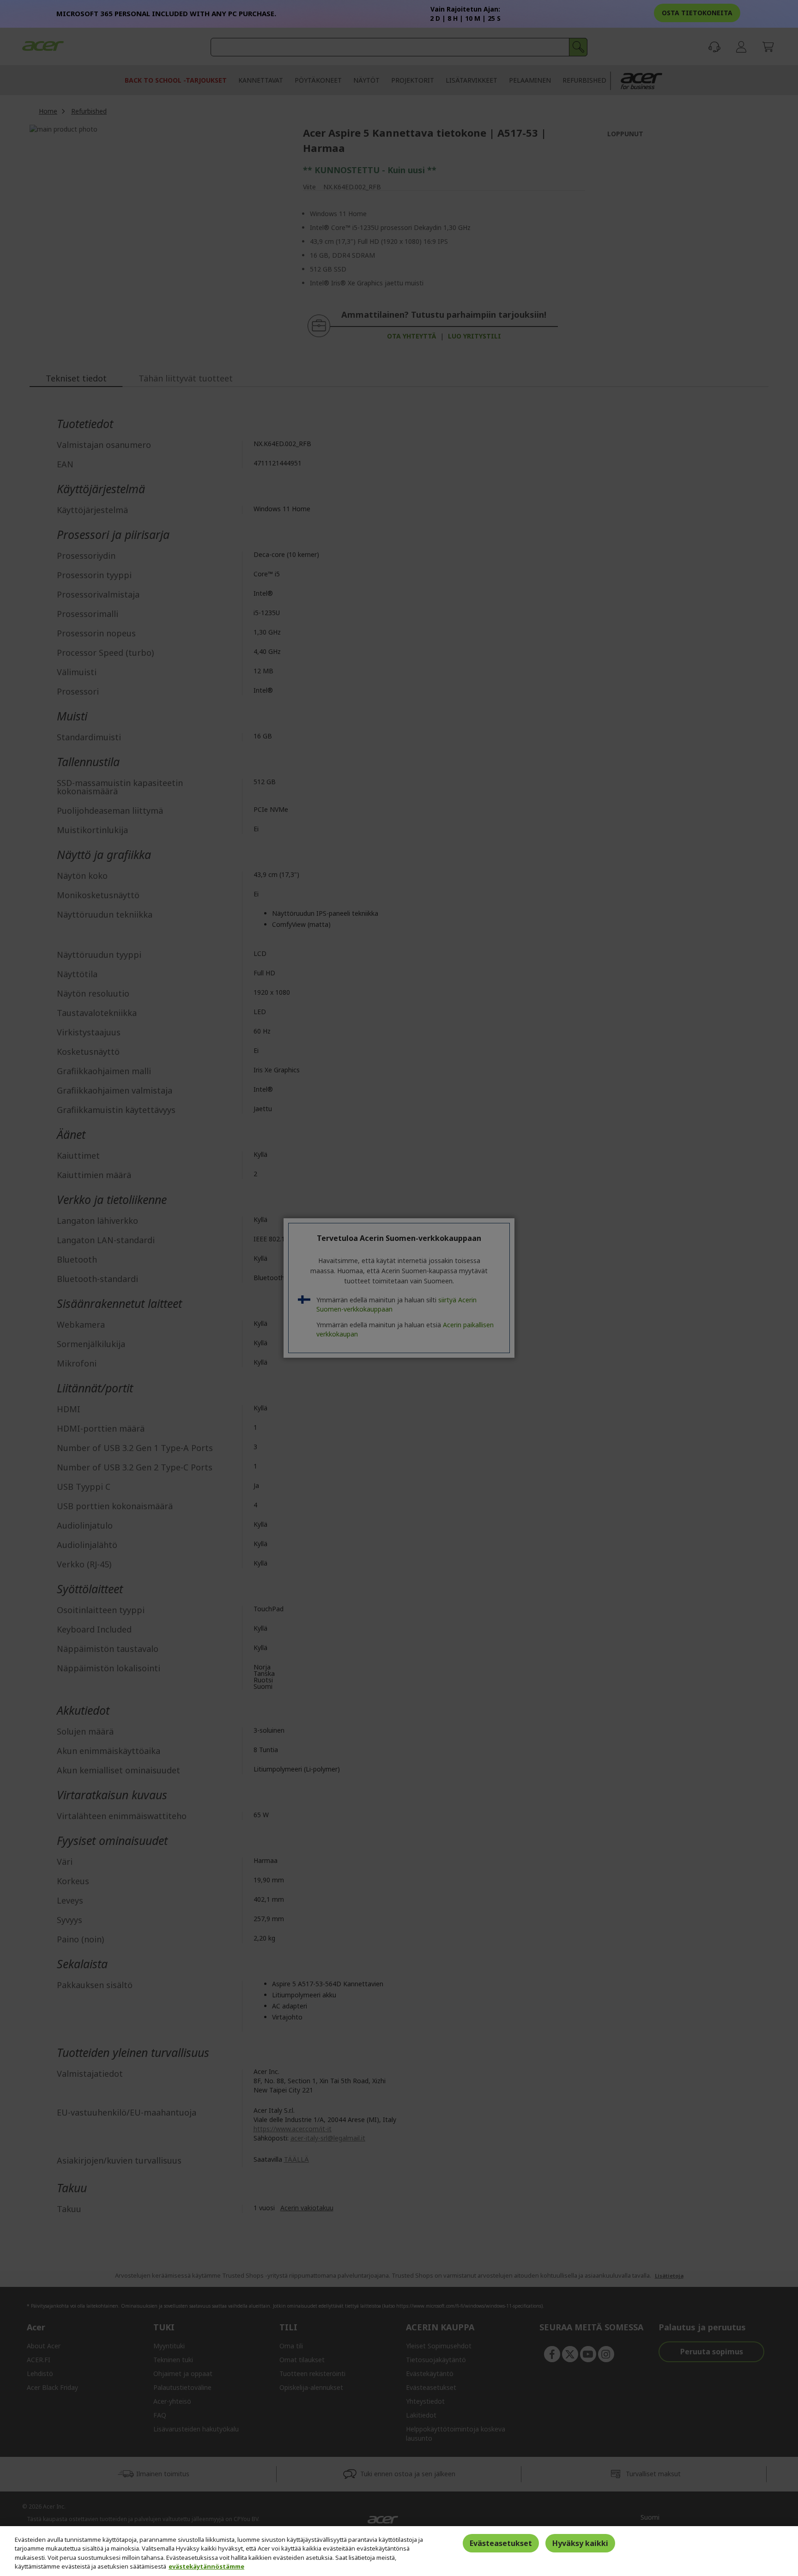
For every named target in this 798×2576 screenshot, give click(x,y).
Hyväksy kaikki (580, 2543)
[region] (399, 2551)
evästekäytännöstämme (206, 2566)
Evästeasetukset (501, 2543)
